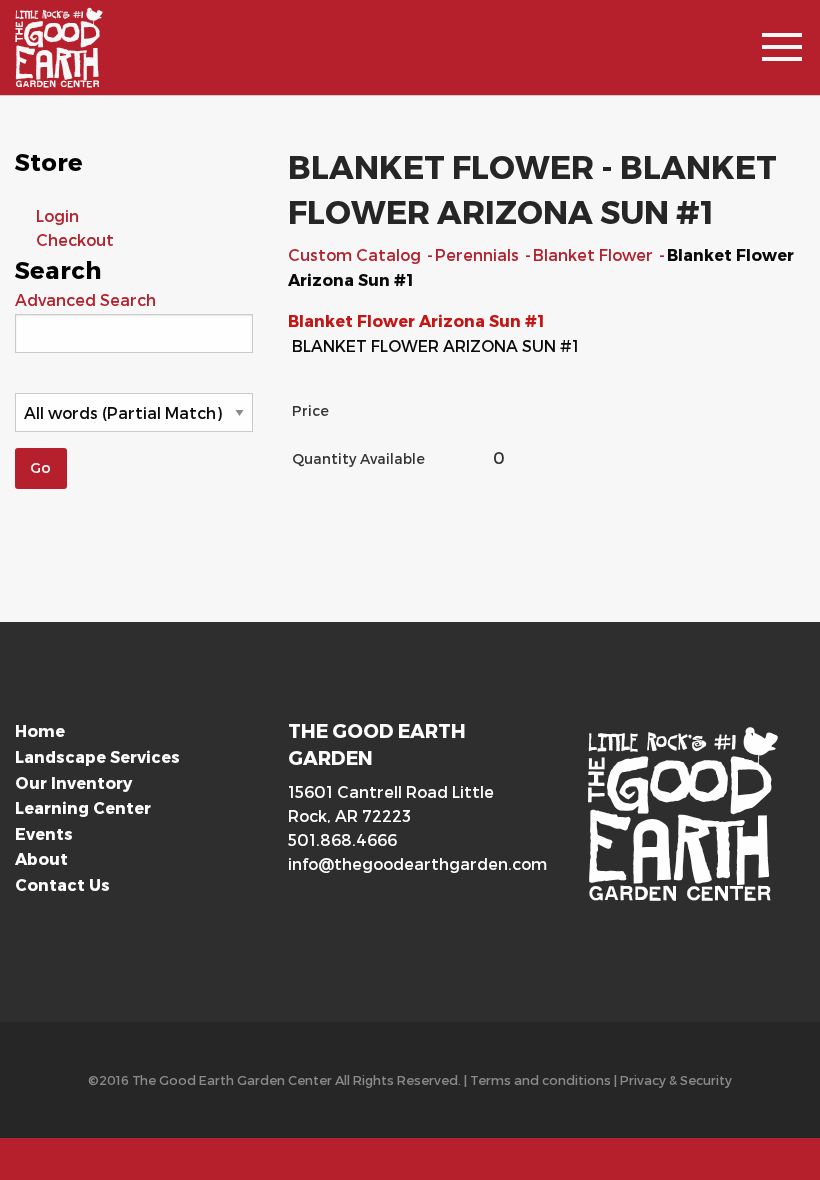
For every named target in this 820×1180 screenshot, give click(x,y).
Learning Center (83, 807)
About (41, 858)
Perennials (479, 254)
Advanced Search (85, 299)
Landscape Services (97, 756)
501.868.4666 (342, 839)
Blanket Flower (595, 254)
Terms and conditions (540, 1079)
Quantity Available (358, 458)
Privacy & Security (676, 1079)
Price (310, 410)
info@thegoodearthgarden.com (409, 863)
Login (57, 215)
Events (44, 833)
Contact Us (62, 884)
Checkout (75, 239)
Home (40, 730)
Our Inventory (73, 782)
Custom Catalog (356, 254)
